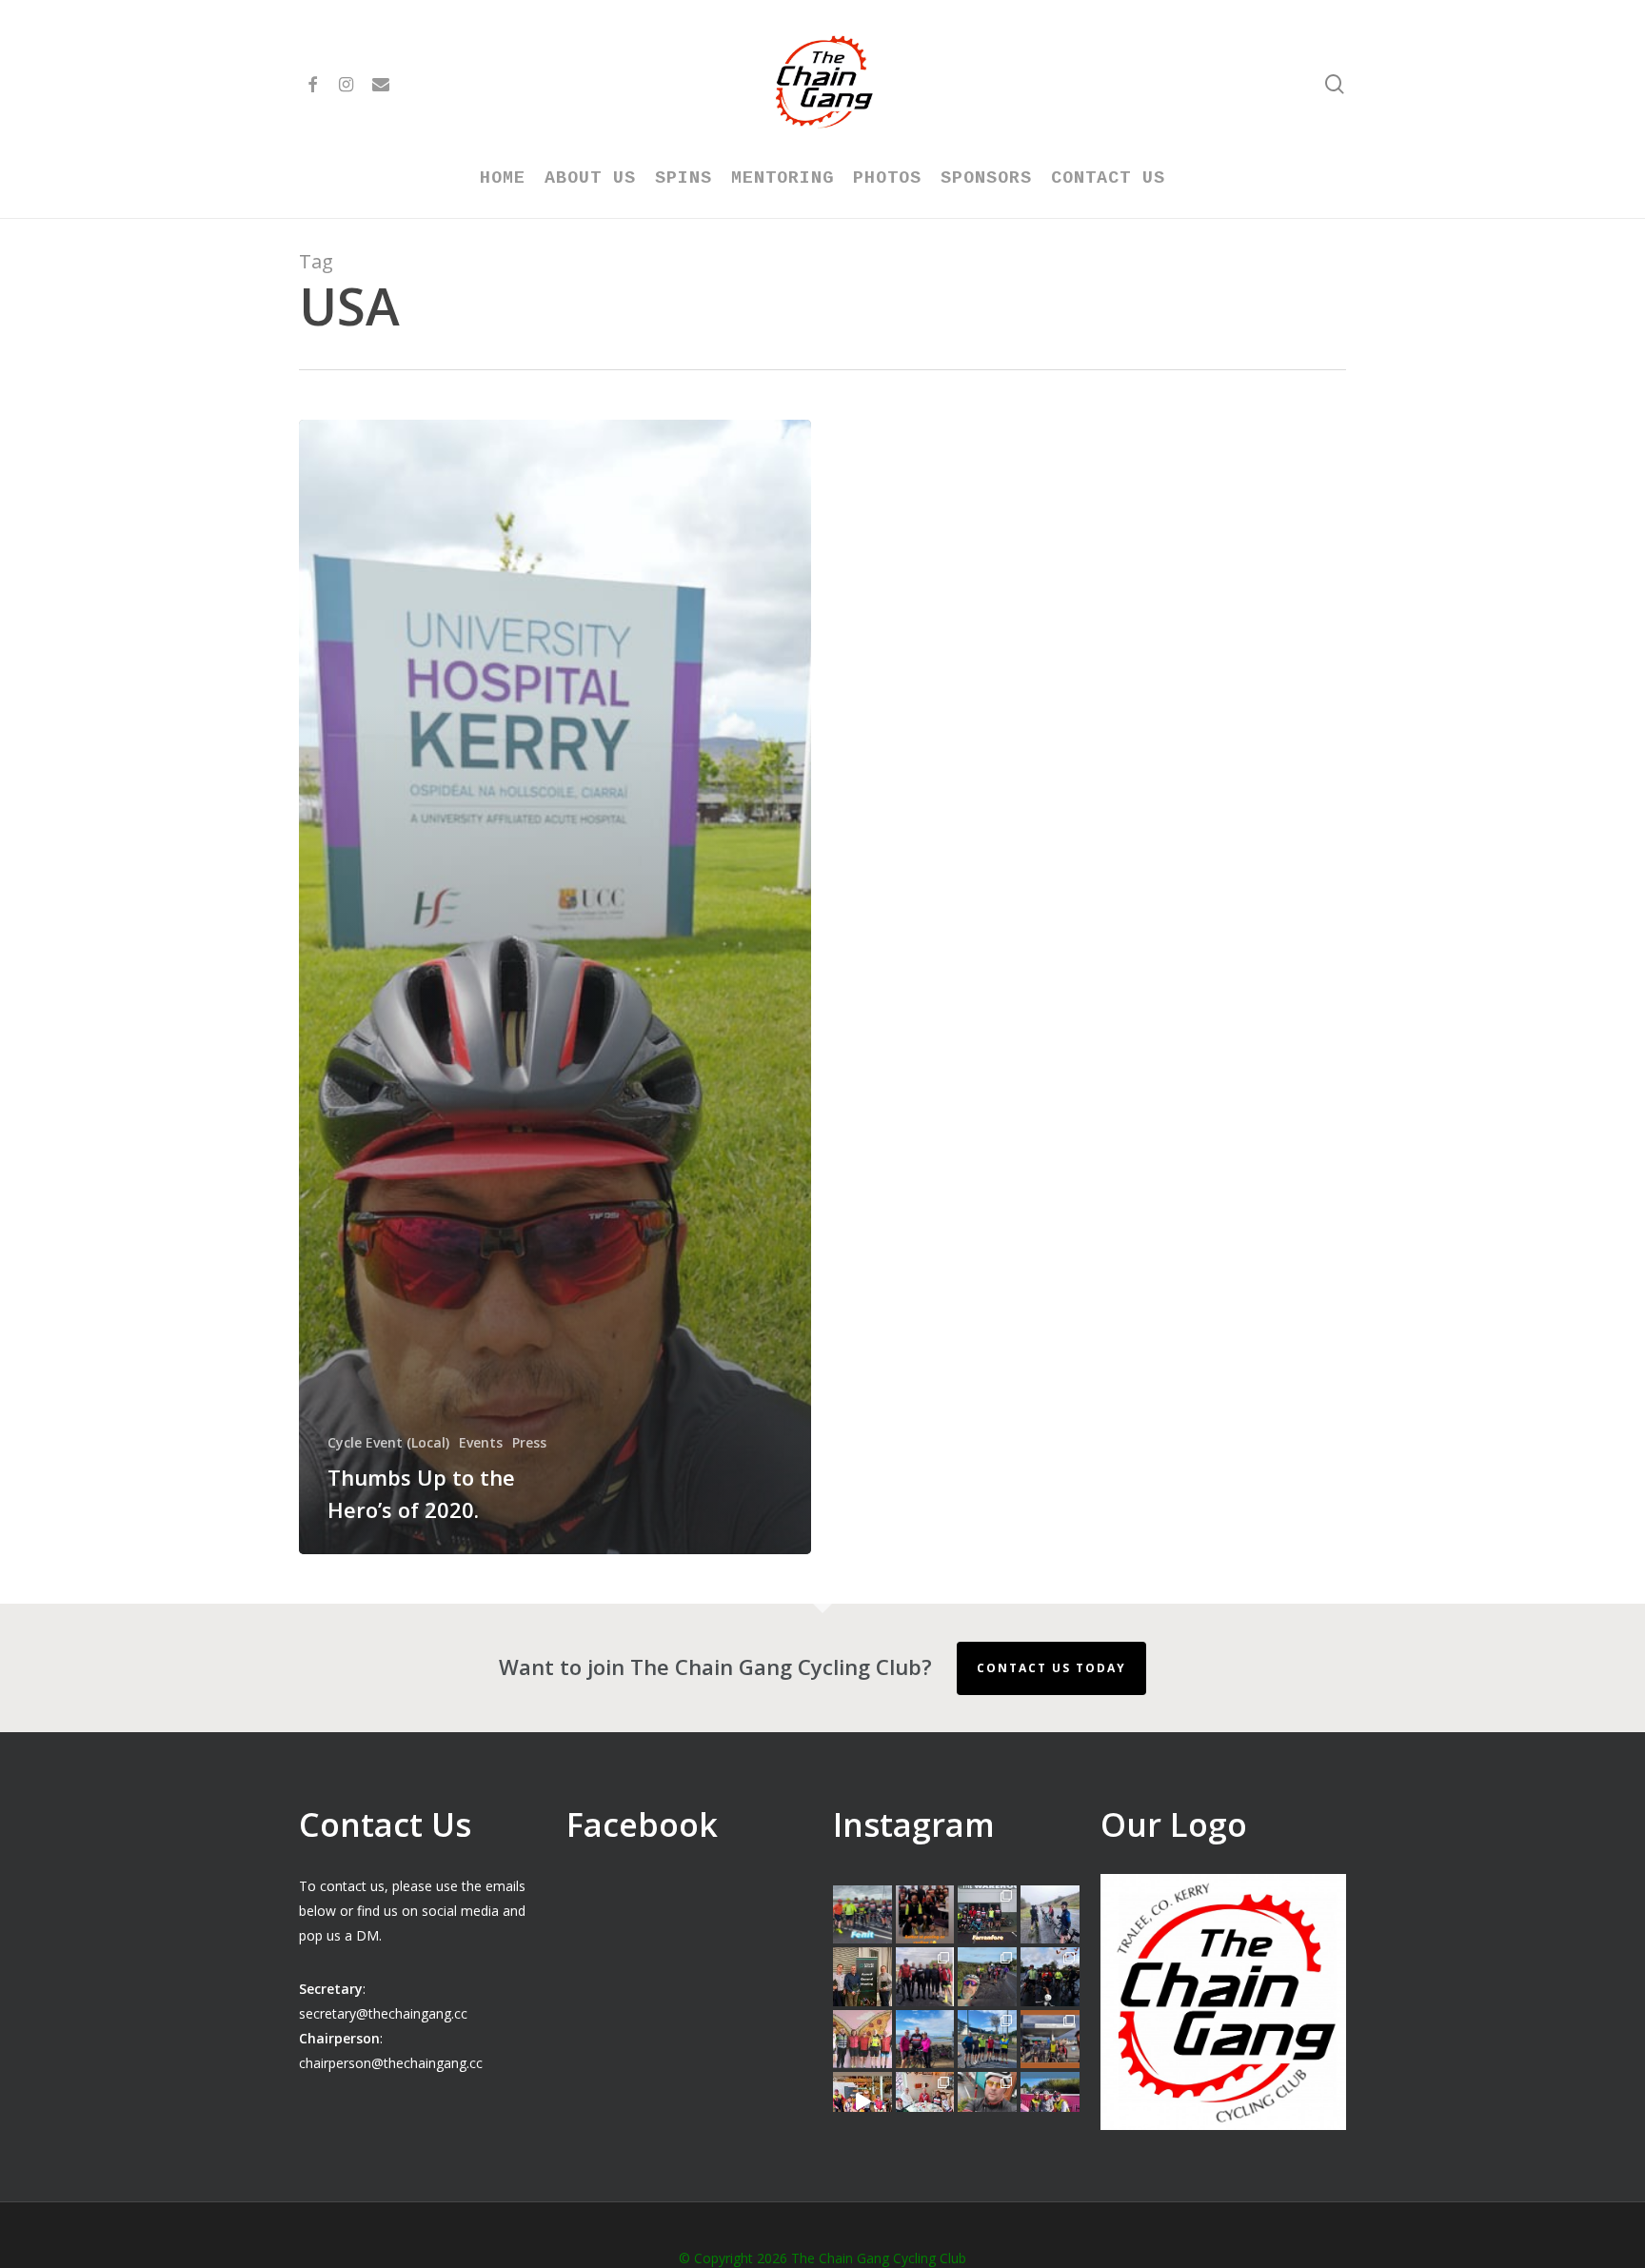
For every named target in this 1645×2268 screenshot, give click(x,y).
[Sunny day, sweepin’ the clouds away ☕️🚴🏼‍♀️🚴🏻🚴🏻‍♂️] (987, 2040)
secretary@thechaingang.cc (383, 2013)
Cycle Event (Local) (388, 1442)
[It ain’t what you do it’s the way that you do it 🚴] (1050, 2101)
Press (529, 1442)
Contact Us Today (1051, 1668)
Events (481, 1442)
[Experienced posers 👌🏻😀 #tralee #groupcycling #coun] (862, 2040)
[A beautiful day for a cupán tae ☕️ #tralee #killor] (1050, 2040)
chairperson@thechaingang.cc (391, 2063)
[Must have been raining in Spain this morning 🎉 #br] (987, 1977)
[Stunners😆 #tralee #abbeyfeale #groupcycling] (925, 1915)
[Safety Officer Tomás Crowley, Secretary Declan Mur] (862, 1977)
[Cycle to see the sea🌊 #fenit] (862, 1915)
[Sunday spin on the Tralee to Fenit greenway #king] (925, 2040)
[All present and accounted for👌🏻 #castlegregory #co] (925, 1977)
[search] (1335, 84)
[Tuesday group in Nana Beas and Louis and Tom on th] (925, 2101)
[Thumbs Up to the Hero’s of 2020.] (555, 987)
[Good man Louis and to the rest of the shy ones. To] (1050, 1915)
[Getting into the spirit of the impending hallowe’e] (862, 2101)
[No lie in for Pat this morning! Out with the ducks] (987, 2101)
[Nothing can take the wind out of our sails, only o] (987, 1915)
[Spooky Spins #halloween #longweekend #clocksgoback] (1050, 1977)
